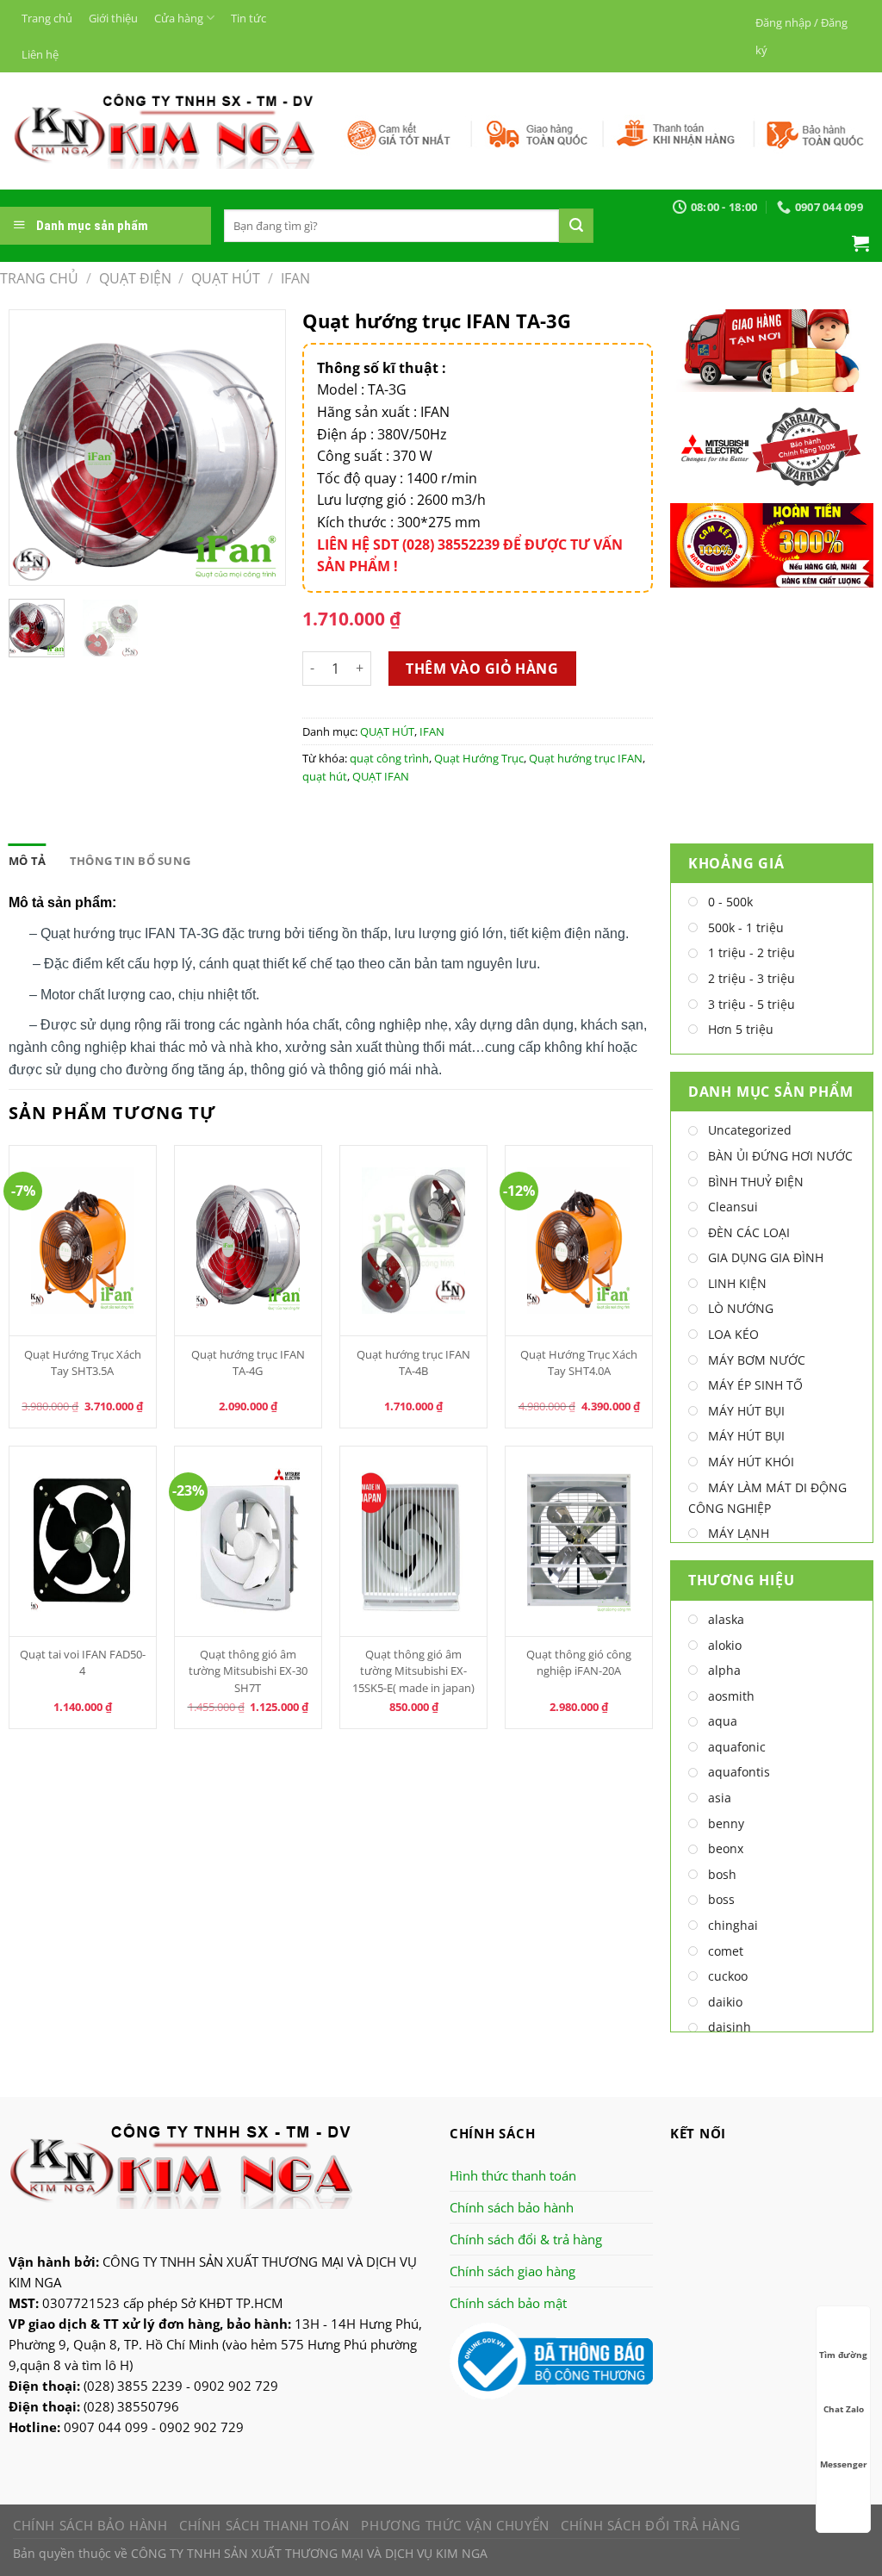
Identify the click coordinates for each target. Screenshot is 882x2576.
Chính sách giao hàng (512, 2271)
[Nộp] (576, 226)
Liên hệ (40, 54)
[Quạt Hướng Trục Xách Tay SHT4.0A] (579, 1241)
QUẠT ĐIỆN (135, 278)
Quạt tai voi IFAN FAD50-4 (83, 1662)
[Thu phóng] (32, 565)
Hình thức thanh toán (513, 2175)
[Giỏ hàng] (860, 243)
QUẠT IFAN (381, 776)
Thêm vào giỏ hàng (482, 669)
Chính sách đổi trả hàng (650, 2525)
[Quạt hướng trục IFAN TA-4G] (248, 1241)
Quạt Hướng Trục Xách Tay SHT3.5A (83, 1363)
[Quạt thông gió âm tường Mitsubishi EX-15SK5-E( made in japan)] (414, 1541)
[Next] (258, 448)
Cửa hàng (179, 18)
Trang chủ (47, 18)
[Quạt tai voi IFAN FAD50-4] (83, 1541)
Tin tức (248, 18)
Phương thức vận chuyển (455, 2525)
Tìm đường (843, 2355)
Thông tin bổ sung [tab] (130, 861)
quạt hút (325, 776)
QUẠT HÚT (226, 278)
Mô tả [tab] (27, 861)
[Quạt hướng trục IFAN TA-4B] (414, 1241)
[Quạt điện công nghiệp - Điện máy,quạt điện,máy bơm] (164, 131)
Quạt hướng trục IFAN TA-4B (413, 1363)
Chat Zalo (844, 2409)
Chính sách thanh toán (264, 2525)
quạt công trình (389, 758)
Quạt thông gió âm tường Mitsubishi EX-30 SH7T (248, 1671)
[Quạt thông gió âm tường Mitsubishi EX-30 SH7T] (248, 1541)
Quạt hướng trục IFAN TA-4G (248, 1363)
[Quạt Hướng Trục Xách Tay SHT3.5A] (83, 1241)
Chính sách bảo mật (508, 2303)
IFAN (295, 278)
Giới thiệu (113, 18)
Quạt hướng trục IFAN (586, 758)
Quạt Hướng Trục (479, 758)
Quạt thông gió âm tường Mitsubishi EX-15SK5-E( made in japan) (413, 1671)
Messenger (844, 2464)
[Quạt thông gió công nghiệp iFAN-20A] (579, 1541)
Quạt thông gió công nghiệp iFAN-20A (579, 1662)
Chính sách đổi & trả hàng (526, 2239)
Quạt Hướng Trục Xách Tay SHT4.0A (579, 1363)
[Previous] (36, 448)
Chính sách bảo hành (512, 2207)
